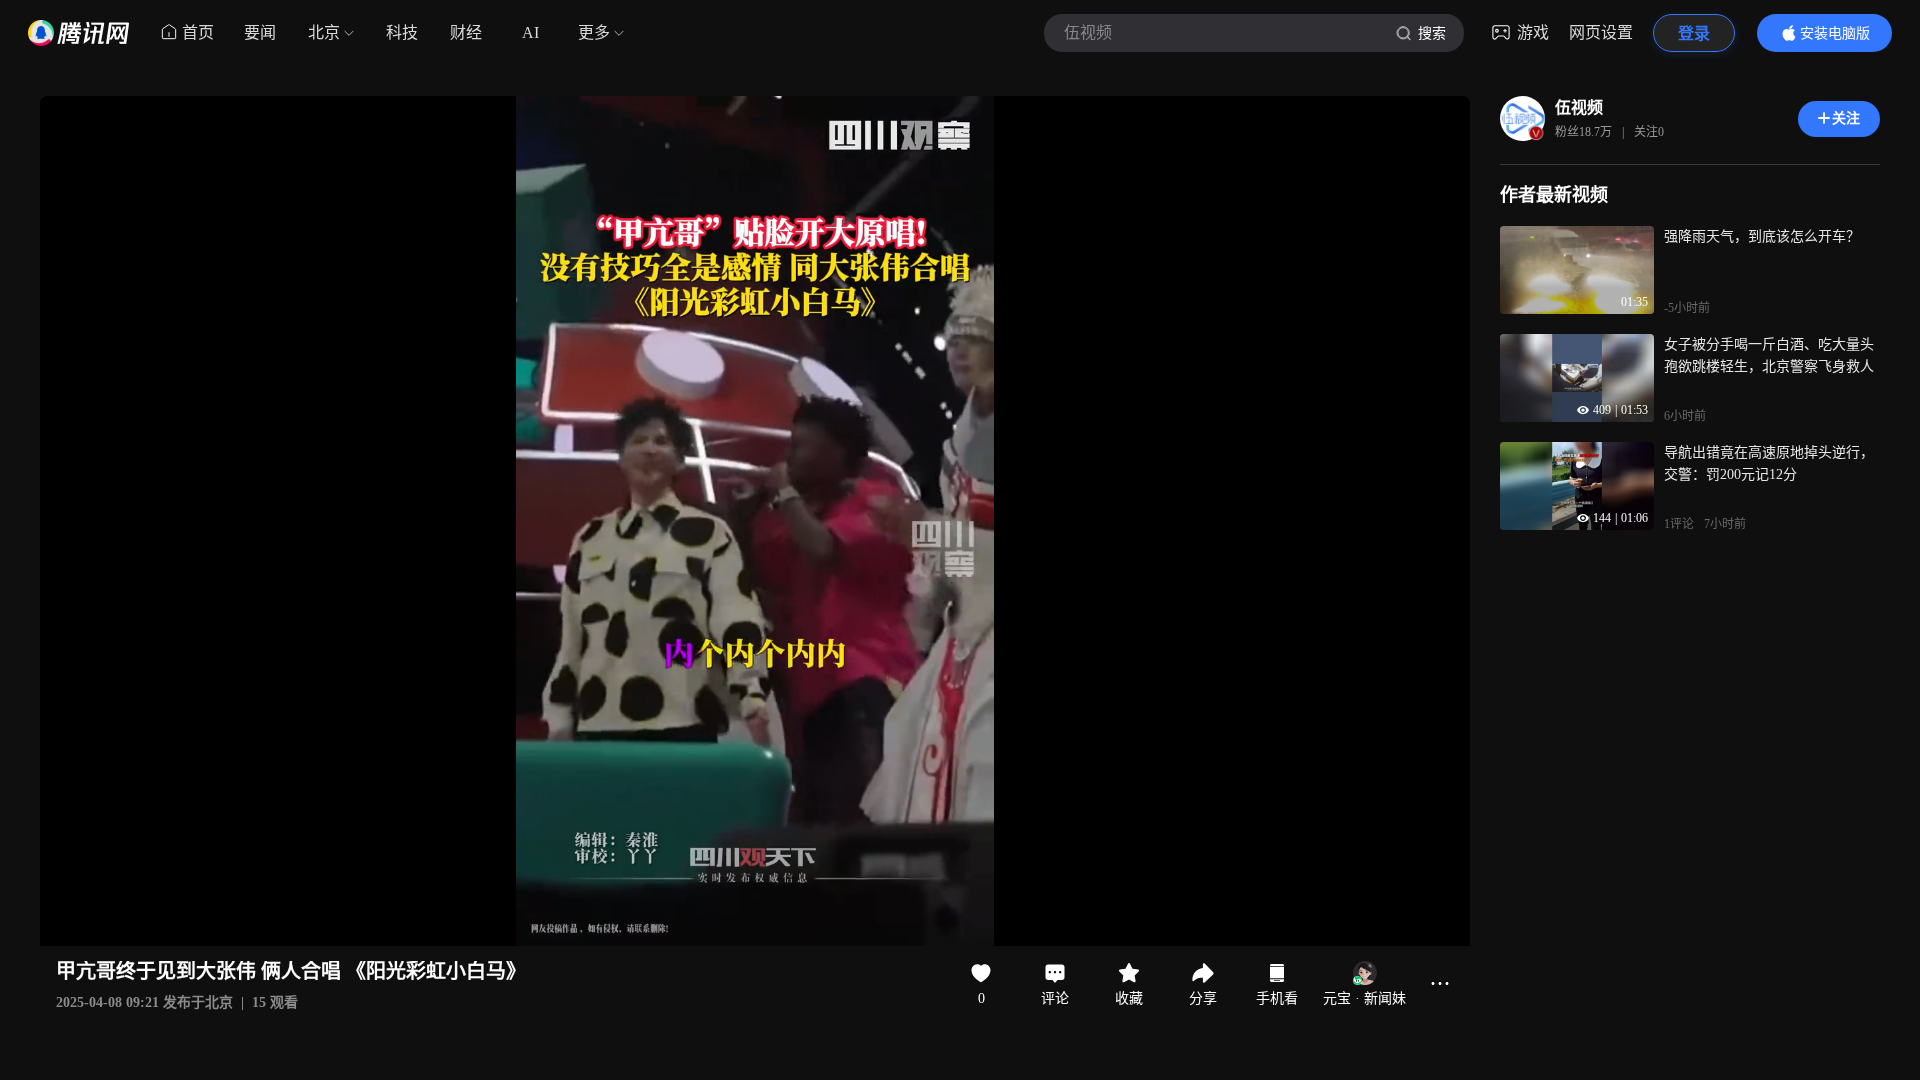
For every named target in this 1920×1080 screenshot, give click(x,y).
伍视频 (1579, 107)
